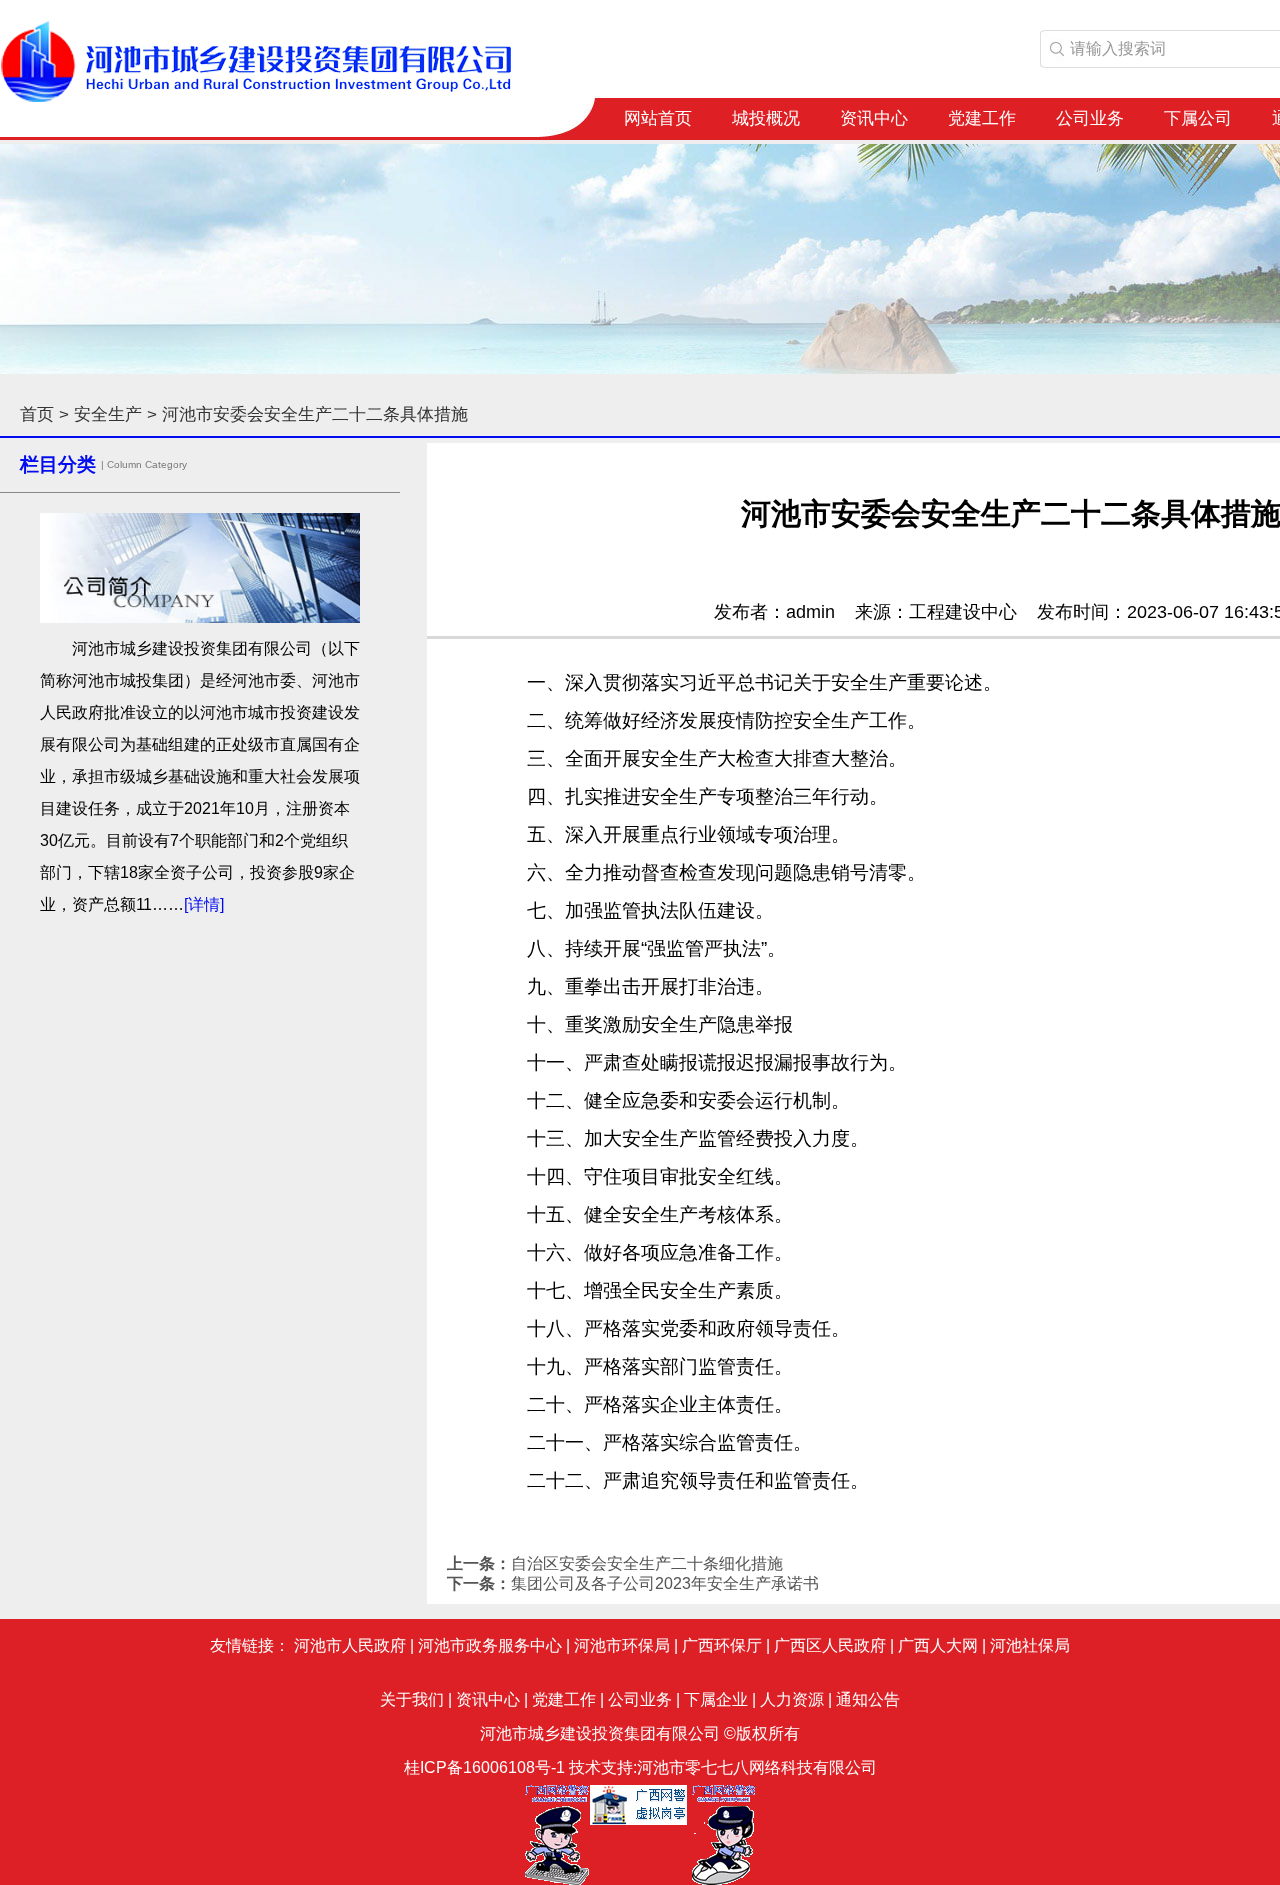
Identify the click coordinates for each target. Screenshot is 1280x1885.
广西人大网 (938, 1645)
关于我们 (412, 1699)
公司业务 (1090, 118)
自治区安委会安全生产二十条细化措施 (647, 1563)
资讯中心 (874, 118)
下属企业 (716, 1699)
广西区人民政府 (830, 1645)
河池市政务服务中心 (490, 1645)
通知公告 (868, 1699)
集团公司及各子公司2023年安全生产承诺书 (665, 1583)
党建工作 (982, 118)
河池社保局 (1030, 1645)
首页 (37, 414)
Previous (30, 253)
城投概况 (766, 118)
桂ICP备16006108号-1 (484, 1767)
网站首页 (658, 118)
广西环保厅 (722, 1645)
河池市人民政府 (350, 1645)
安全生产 (108, 414)
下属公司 (1198, 118)
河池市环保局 (622, 1645)
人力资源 (792, 1699)
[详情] (204, 904)
